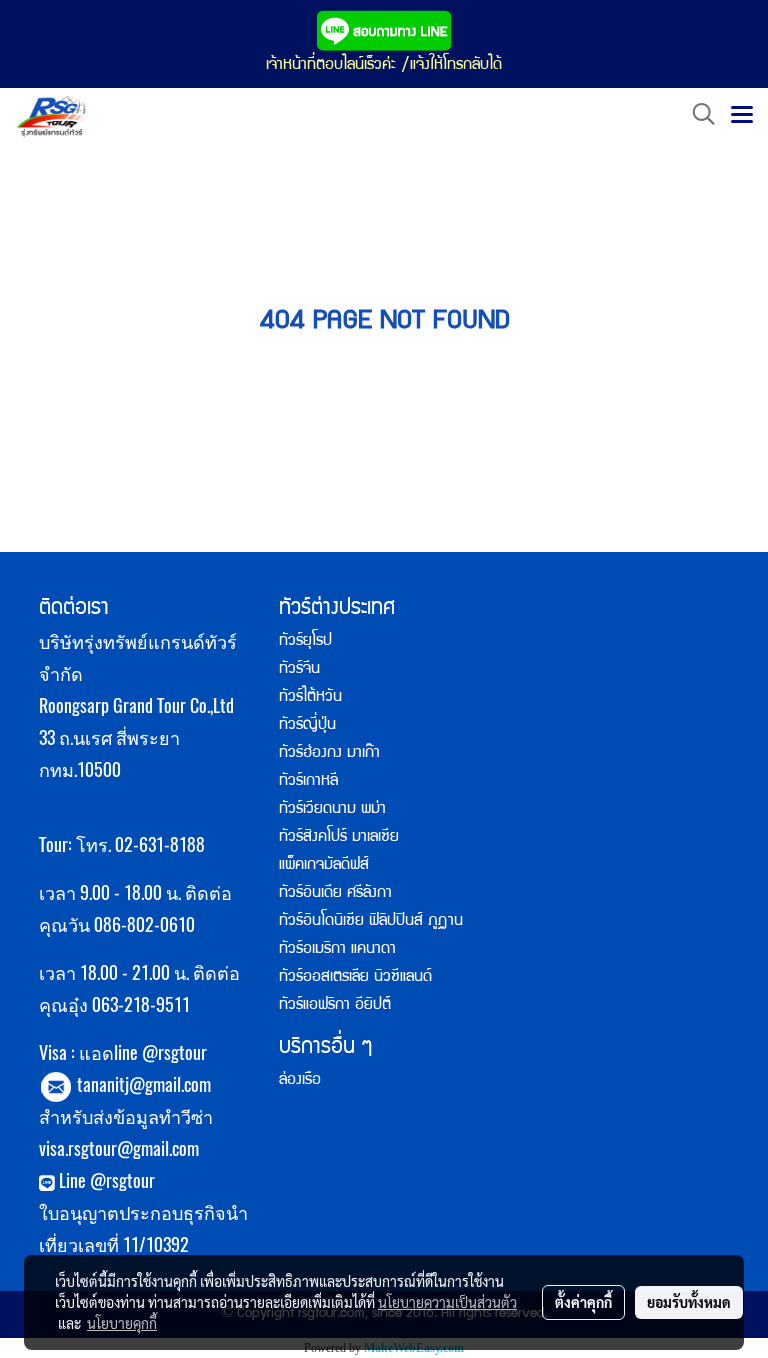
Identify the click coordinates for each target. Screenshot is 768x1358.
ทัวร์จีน (299, 670)
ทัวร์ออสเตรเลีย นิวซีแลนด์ (355, 978)
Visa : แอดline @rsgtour (123, 1052)
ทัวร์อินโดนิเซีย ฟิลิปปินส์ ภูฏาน (371, 922)
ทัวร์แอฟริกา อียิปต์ (335, 1006)
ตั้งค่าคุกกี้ (583, 1302)
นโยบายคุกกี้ (122, 1323)
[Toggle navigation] (742, 116)
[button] (697, 115)
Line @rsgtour (105, 1180)
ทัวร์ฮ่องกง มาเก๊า (329, 754)
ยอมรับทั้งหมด (689, 1302)
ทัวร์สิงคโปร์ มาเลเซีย (339, 838)
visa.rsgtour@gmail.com (119, 1148)
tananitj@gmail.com (144, 1084)
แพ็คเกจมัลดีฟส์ (324, 866)
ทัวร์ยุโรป (305, 642)
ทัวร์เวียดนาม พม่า (332, 810)
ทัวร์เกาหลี (308, 782)
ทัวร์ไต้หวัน (310, 698)
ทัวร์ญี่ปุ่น (307, 726)
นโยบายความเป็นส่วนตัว (447, 1302)
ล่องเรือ (300, 1081)
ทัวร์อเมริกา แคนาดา (337, 950)
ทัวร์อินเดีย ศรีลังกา (335, 894)
